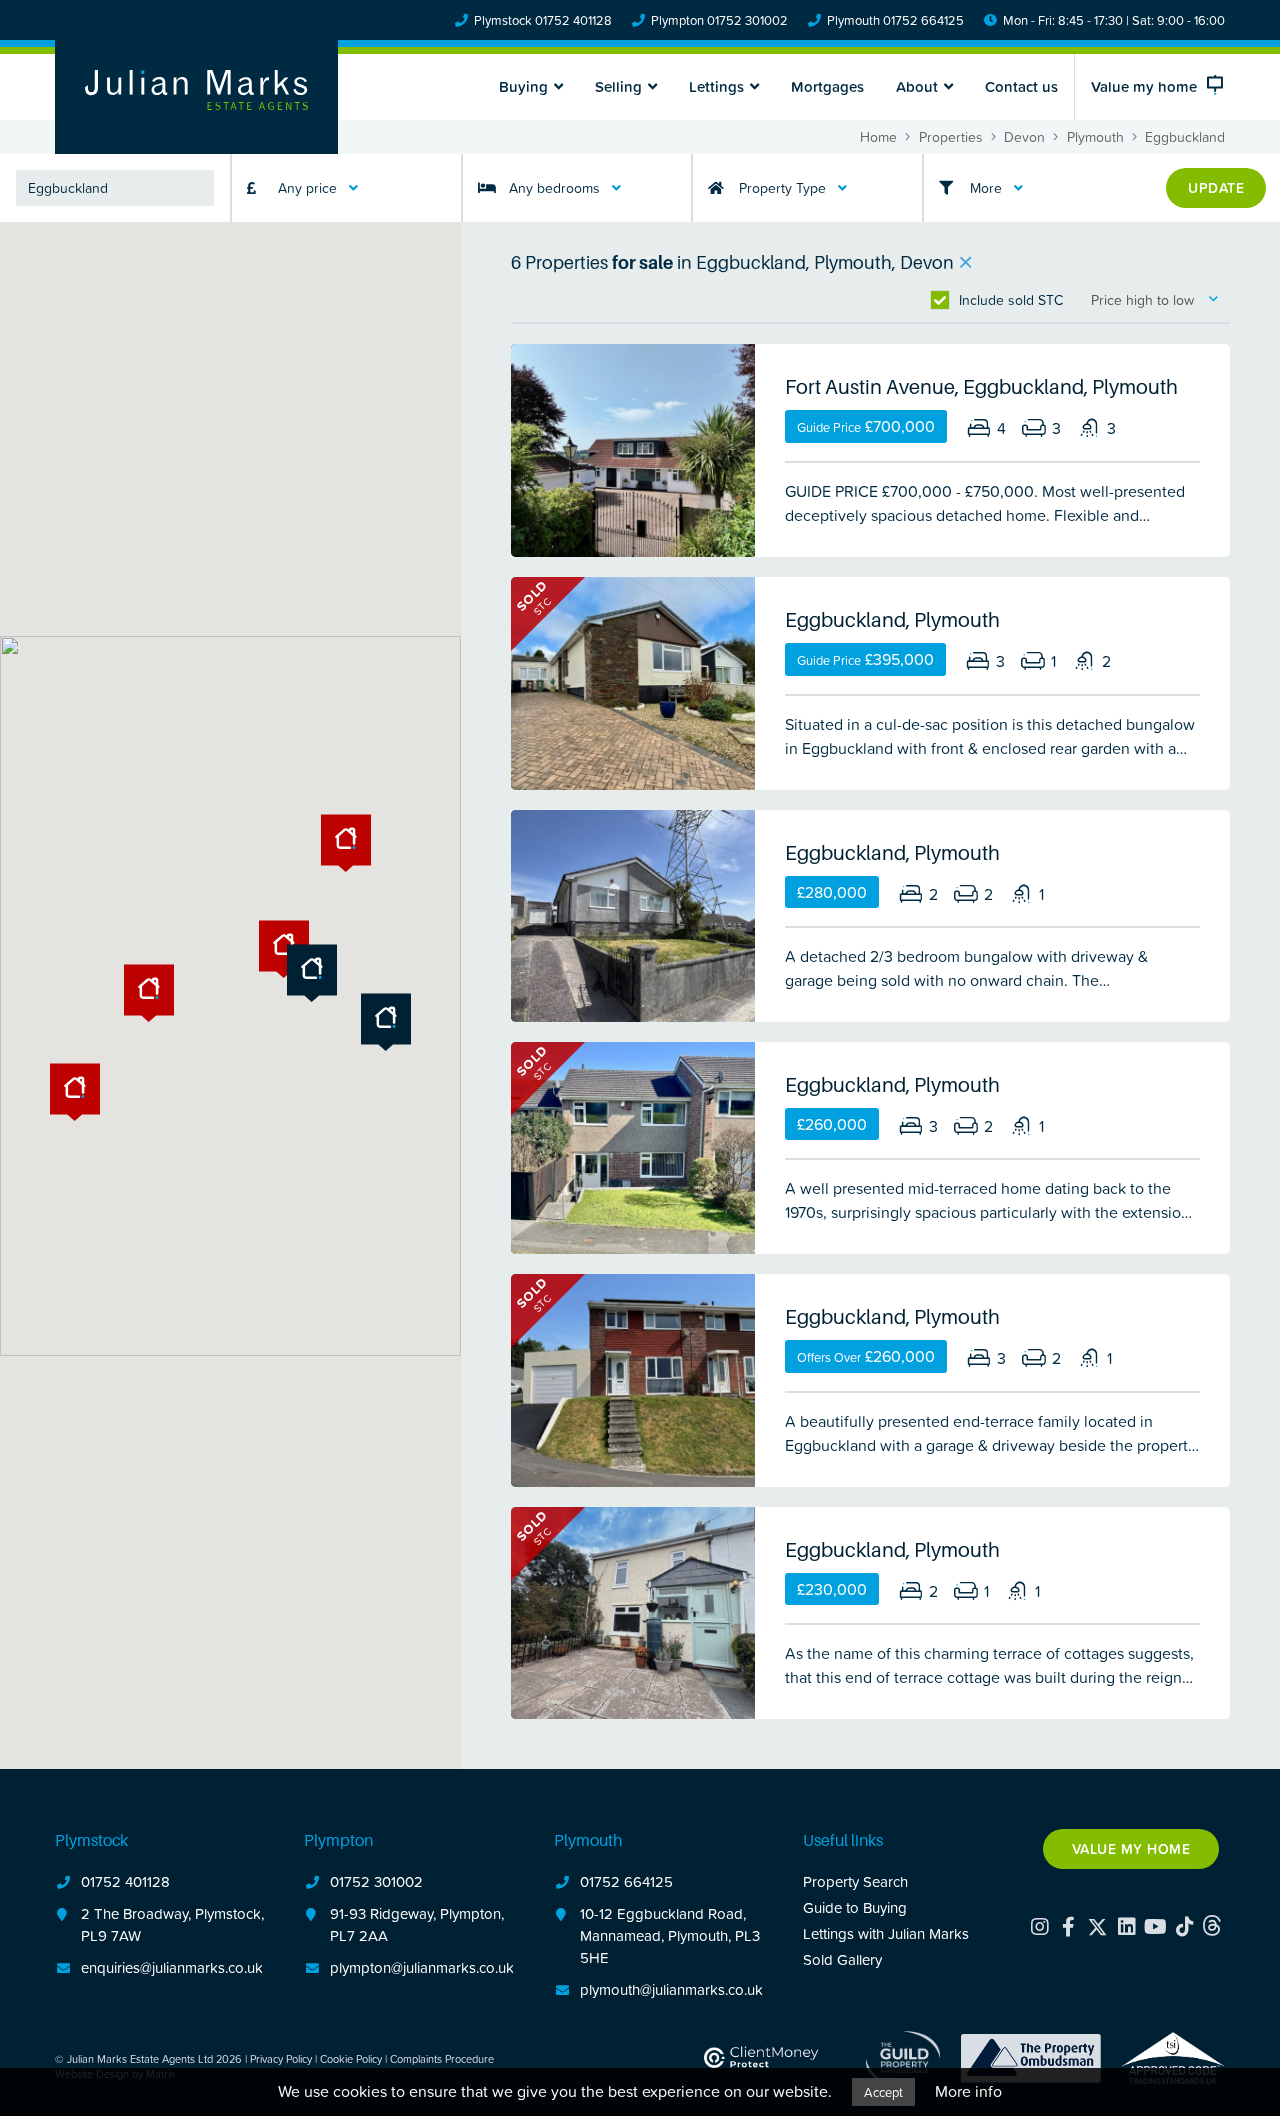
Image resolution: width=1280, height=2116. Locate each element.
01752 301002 (376, 1881)
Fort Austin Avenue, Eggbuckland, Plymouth (981, 387)
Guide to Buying (855, 1907)
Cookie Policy (351, 2058)
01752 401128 (125, 1881)
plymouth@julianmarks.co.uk (671, 1989)
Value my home (1131, 1849)
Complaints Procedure (442, 2058)
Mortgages (827, 86)
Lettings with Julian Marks (886, 1933)
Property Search (855, 1881)
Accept (883, 2092)
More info (968, 2091)
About (917, 86)
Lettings (716, 86)
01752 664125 (626, 1881)
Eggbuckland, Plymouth (892, 620)
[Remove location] (965, 263)
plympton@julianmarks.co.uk (422, 1967)
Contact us (1021, 86)
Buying (523, 86)
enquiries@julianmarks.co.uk (172, 1967)
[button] (386, 1022)
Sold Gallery (842, 1959)
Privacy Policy (281, 2058)
